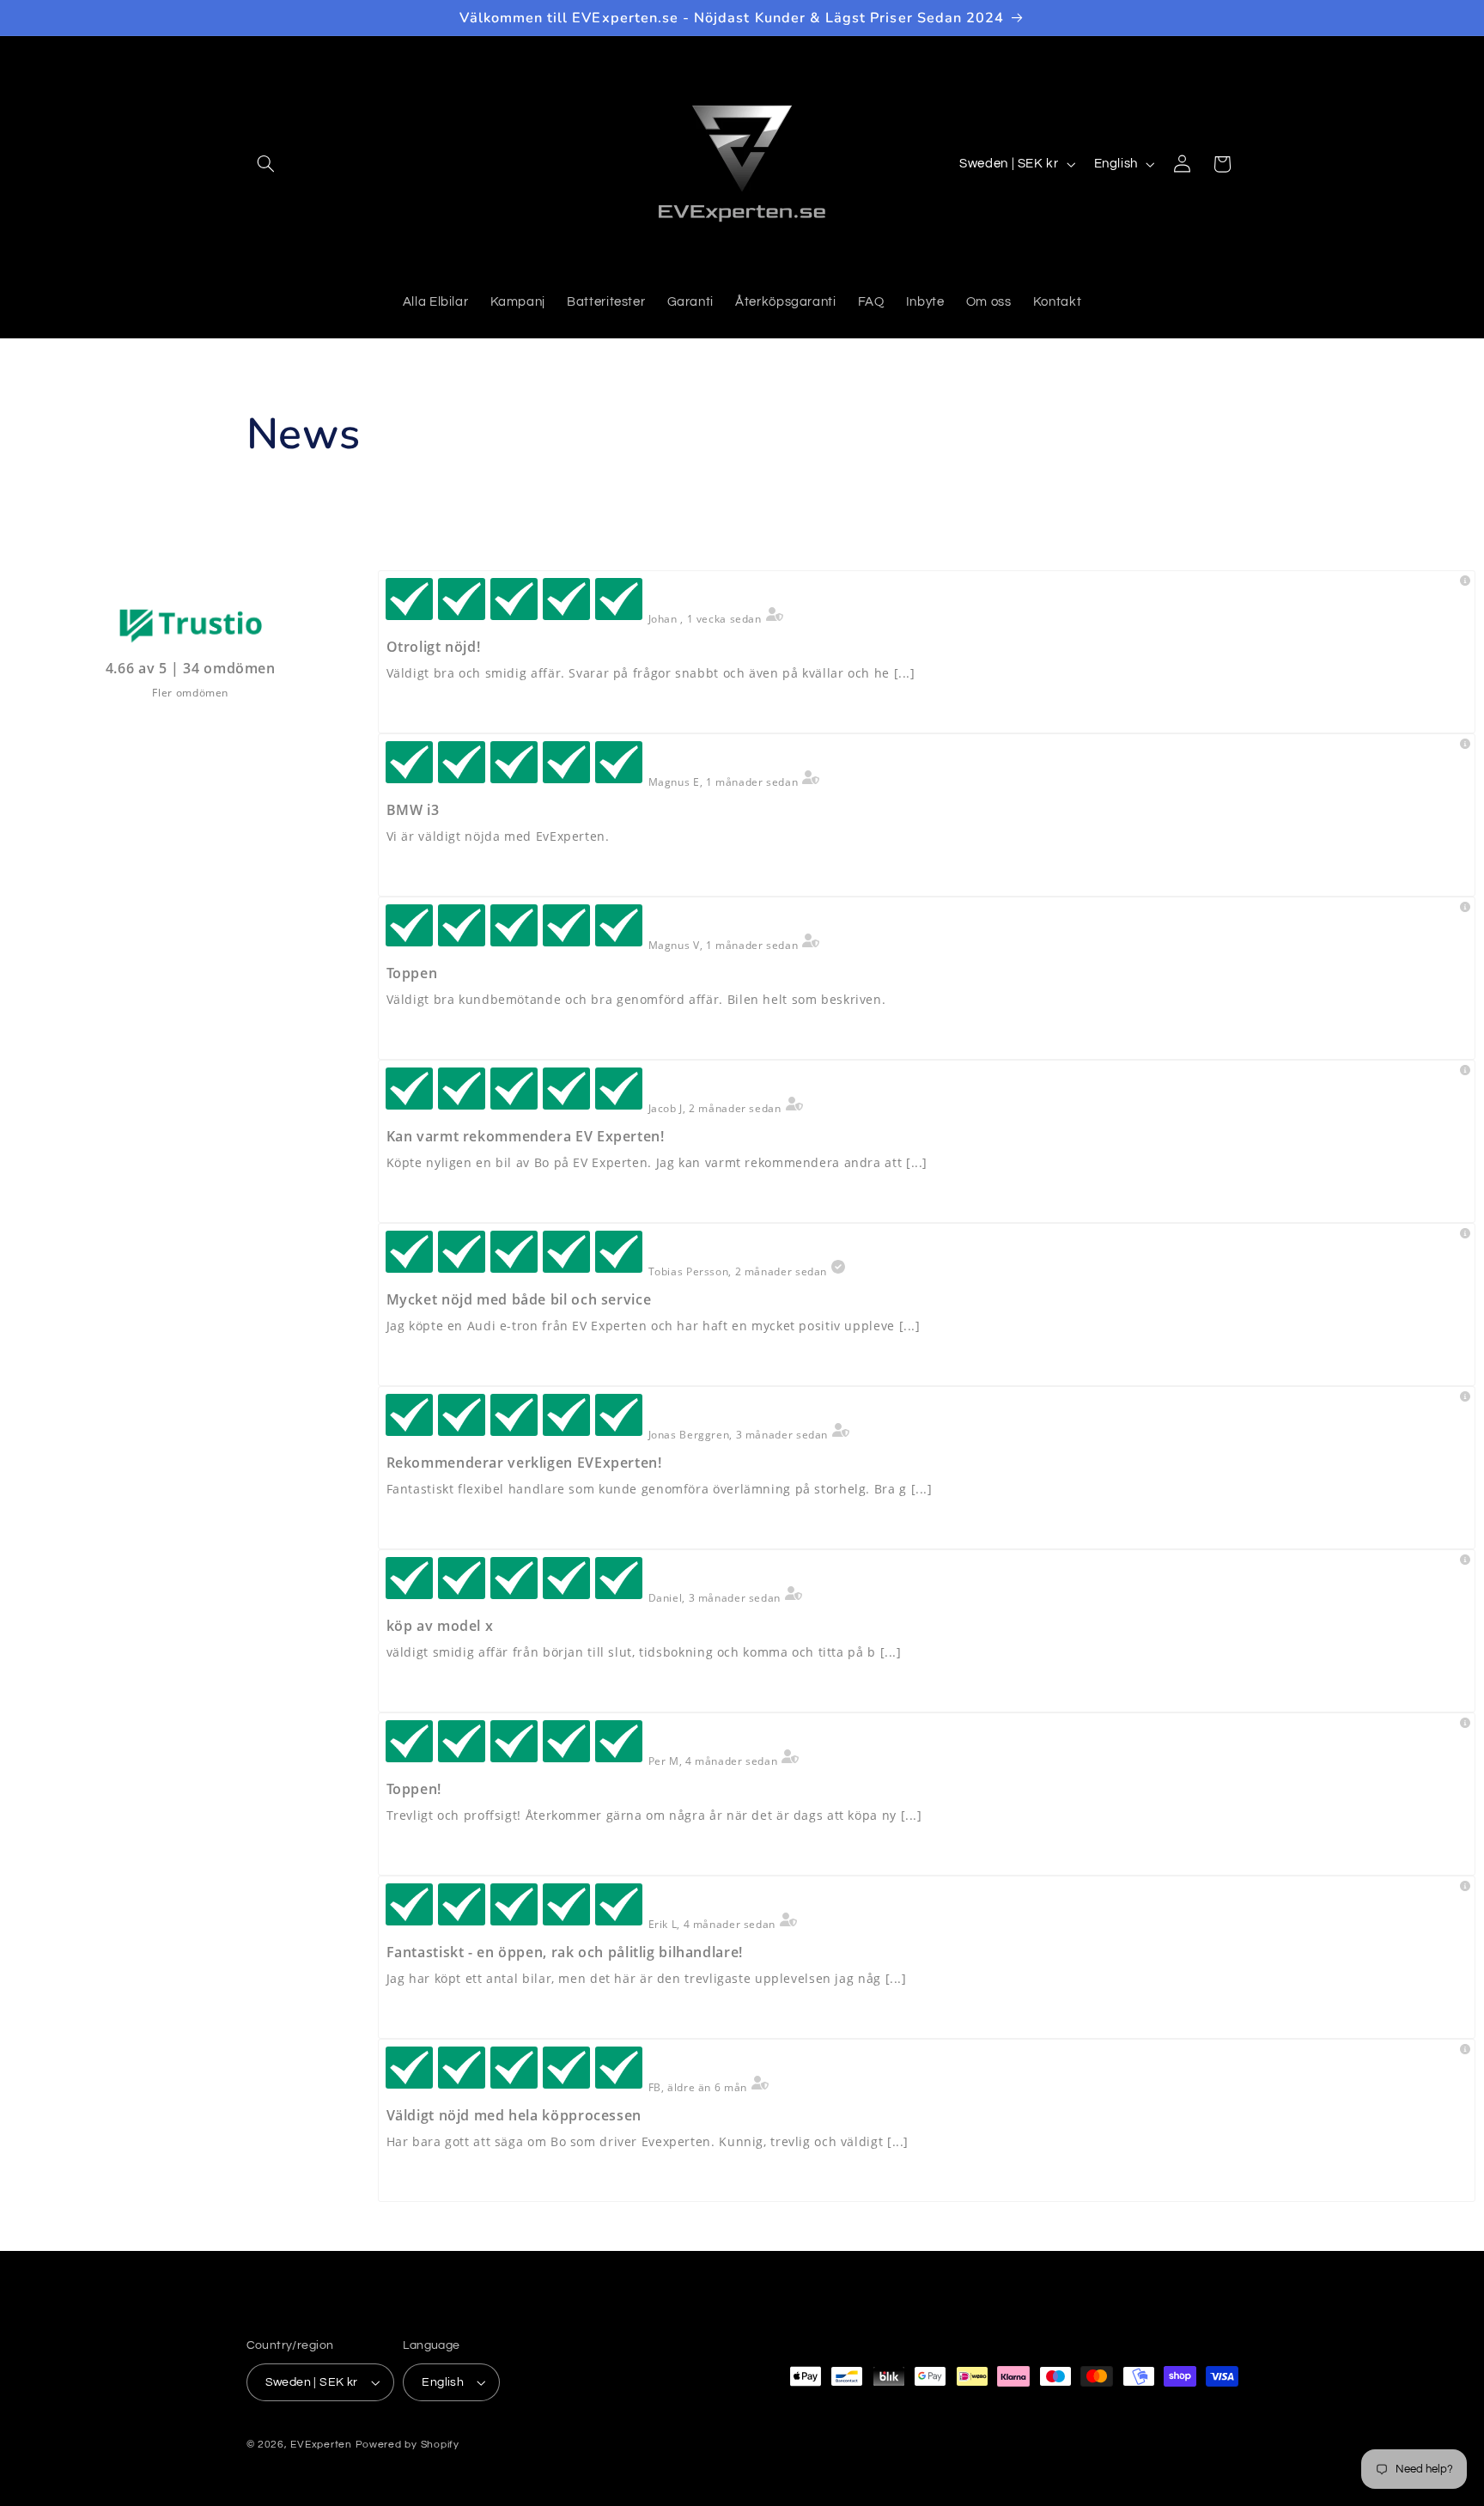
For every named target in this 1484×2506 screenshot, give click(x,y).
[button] (266, 164)
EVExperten (321, 2445)
